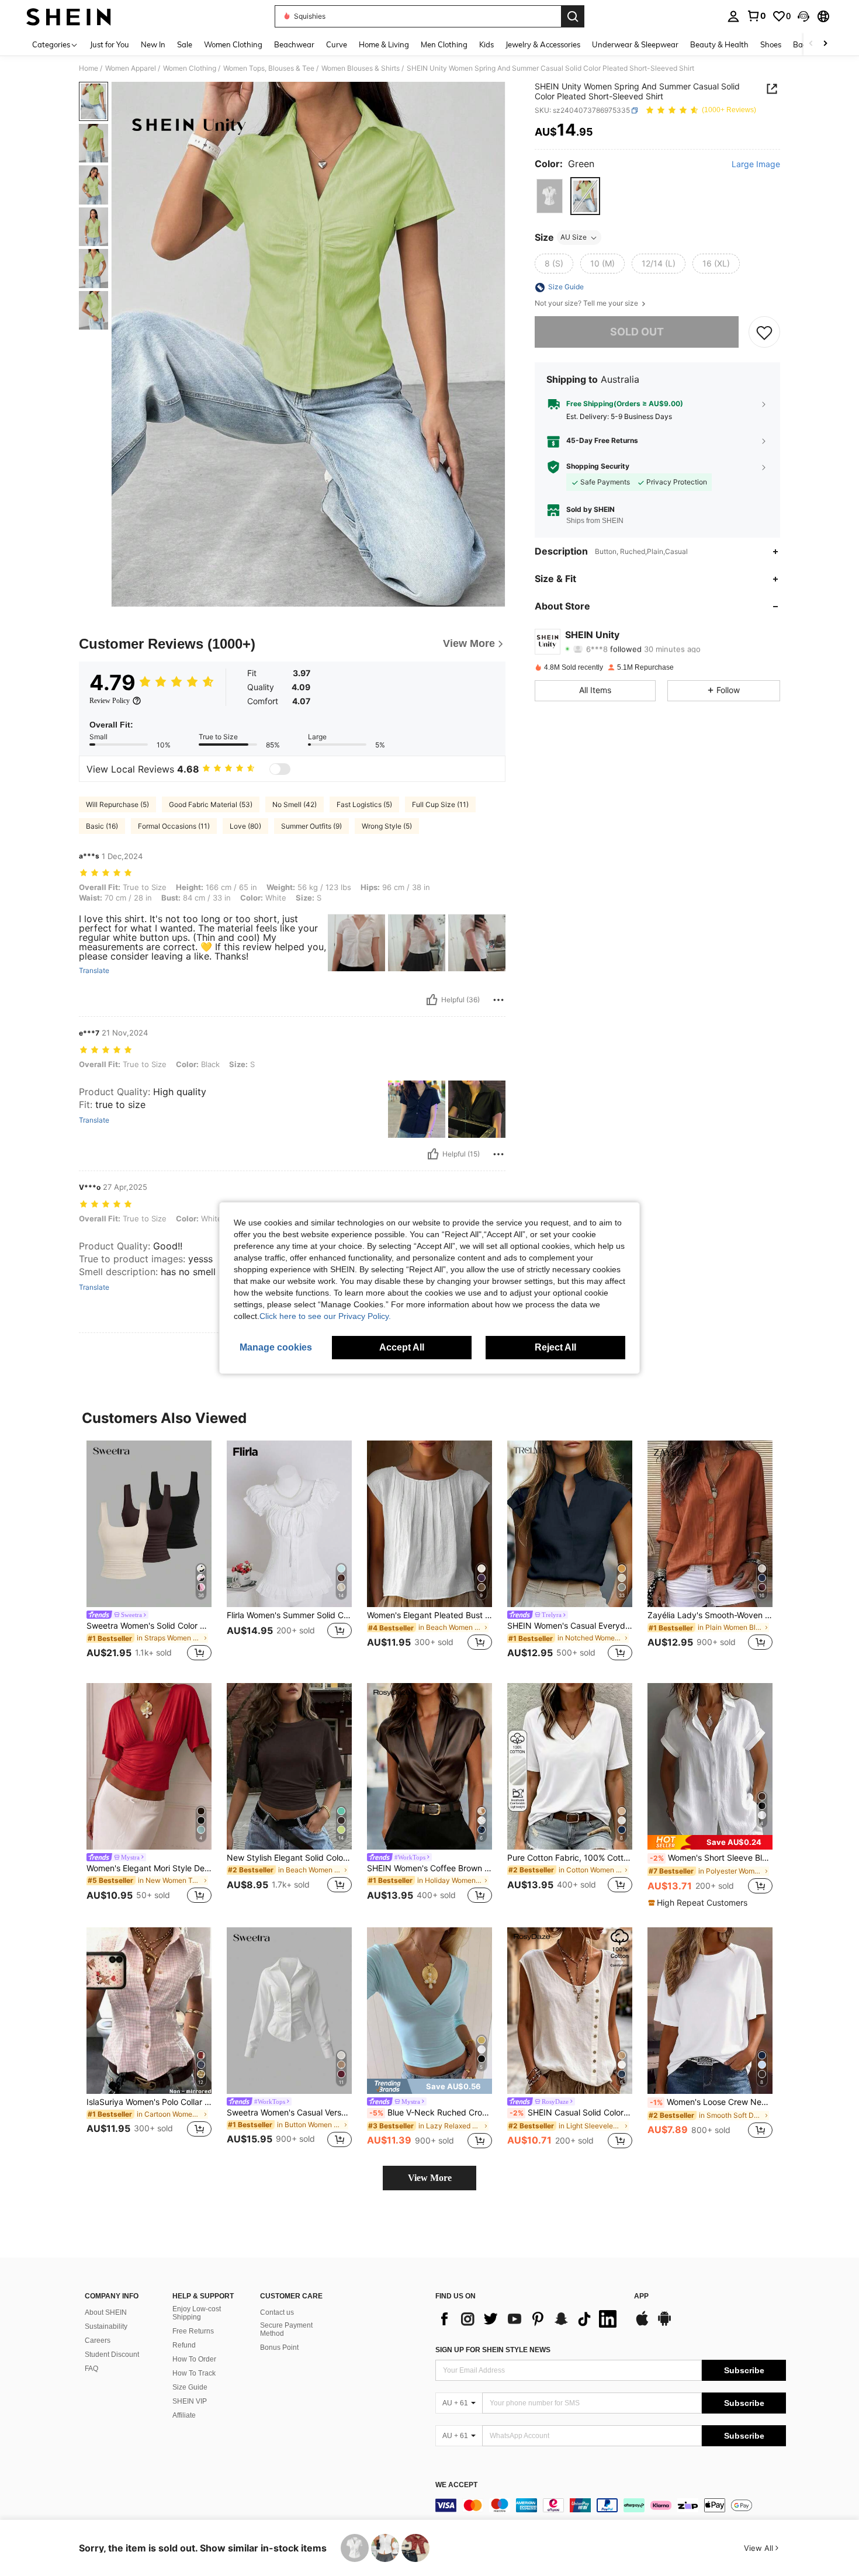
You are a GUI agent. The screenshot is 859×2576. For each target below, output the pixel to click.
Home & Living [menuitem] (384, 44)
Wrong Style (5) (387, 826)
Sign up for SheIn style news (493, 2350)
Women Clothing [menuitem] (233, 44)
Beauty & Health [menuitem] (719, 44)
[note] (710, 1842)
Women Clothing (190, 68)
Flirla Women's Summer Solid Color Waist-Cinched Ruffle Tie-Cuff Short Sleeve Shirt (289, 1615)
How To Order (194, 2359)
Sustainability (106, 2326)
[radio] (550, 196)
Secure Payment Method (286, 2329)
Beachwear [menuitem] (294, 44)
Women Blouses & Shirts (361, 68)
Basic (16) (102, 826)
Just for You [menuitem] (110, 44)
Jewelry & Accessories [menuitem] (543, 44)
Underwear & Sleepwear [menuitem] (635, 44)
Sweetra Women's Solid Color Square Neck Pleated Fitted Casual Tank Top (149, 1626)
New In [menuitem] (153, 44)
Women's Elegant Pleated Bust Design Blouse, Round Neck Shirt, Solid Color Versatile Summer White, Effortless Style (430, 1615)
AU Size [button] (574, 238)
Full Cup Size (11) (440, 804)
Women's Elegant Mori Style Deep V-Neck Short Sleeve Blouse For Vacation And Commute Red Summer (149, 1868)
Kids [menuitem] (486, 44)
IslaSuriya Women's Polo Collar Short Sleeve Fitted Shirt (149, 2102)
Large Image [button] (756, 164)
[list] (529, 2319)
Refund (184, 2345)
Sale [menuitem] (185, 44)
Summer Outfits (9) (311, 826)
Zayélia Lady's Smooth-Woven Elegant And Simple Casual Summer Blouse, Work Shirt (710, 1615)
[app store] (642, 2324)
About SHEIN (106, 2312)
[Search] (573, 16)
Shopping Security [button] (598, 466)
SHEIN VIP (190, 2401)
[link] (756, 16)
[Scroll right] (825, 44)
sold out (637, 332)
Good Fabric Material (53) (211, 804)
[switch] (280, 769)
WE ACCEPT (456, 2485)
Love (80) (245, 826)
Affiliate (184, 2415)
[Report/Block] (498, 1000)
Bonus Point (279, 2348)
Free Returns (193, 2331)
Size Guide (190, 2387)
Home (89, 68)
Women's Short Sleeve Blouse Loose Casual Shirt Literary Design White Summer (711, 1858)
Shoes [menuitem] (771, 44)
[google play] (664, 2324)
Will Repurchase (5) (117, 804)
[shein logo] (69, 16)
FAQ (91, 2369)
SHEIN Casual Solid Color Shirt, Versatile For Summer (571, 2113)
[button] (803, 16)
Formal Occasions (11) (174, 826)
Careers (98, 2340)
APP (641, 2296)
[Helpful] (432, 1000)
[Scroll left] (811, 44)
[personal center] (733, 16)
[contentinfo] (611, 2505)
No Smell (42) (295, 804)
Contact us (277, 2312)
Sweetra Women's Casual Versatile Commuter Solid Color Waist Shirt (289, 2113)
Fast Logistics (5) (364, 804)
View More (430, 2178)
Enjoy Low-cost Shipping (197, 2313)
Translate (94, 971)
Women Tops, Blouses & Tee (269, 68)
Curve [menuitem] (337, 44)
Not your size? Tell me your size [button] (587, 304)
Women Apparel (131, 68)
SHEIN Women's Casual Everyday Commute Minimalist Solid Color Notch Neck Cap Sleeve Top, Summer (570, 1626)
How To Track (194, 2373)
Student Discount (112, 2355)
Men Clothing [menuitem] (444, 44)
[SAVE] (764, 332)
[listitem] (149, 1552)
